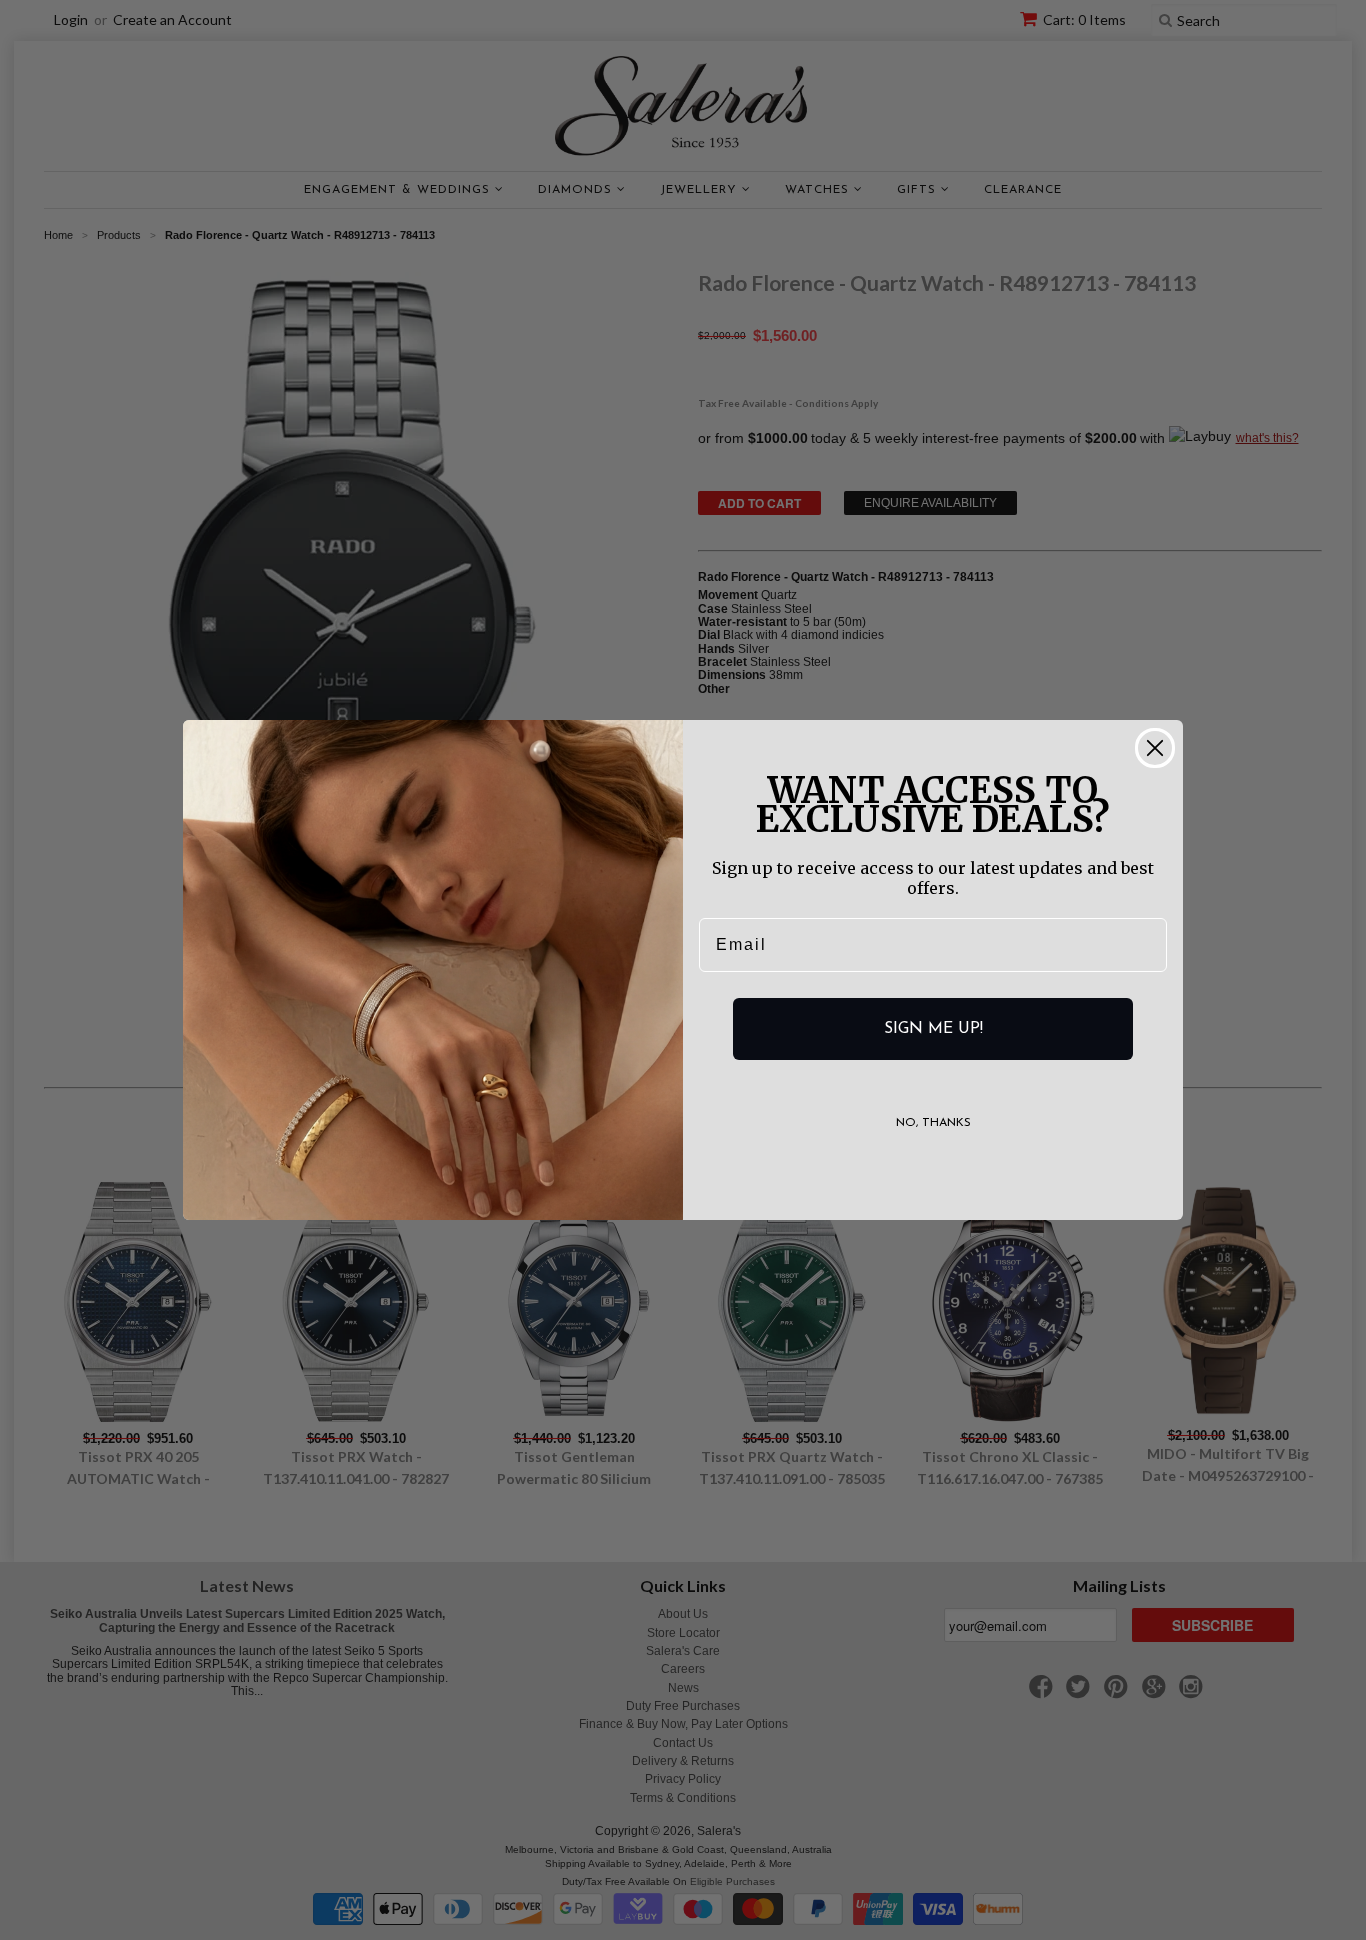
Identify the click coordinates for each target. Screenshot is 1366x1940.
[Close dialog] (1155, 748)
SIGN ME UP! (933, 1029)
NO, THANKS (933, 1123)
